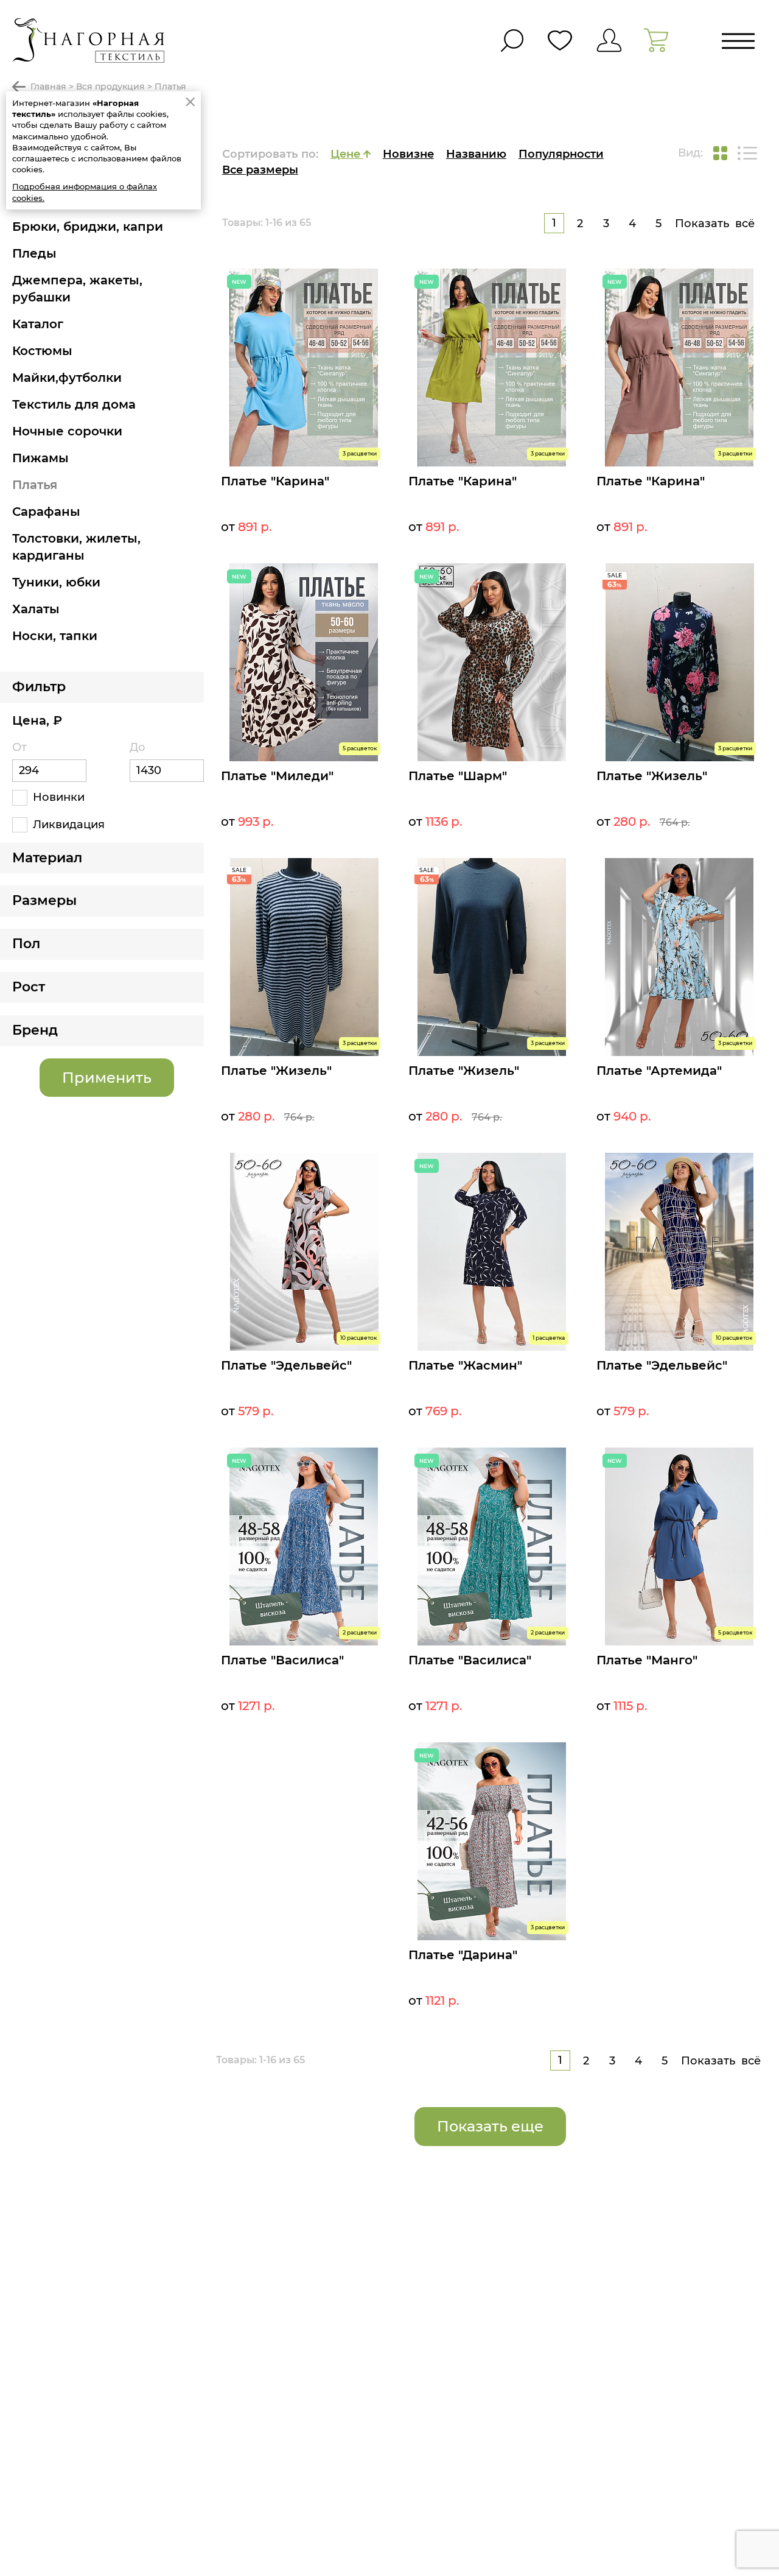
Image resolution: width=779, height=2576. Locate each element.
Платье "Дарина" (463, 1955)
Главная (48, 86)
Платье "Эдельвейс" (286, 1365)
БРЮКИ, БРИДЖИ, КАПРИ (88, 227)
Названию (476, 154)
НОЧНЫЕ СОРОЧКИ (67, 431)
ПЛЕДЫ (34, 253)
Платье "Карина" (275, 481)
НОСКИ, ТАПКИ (55, 636)
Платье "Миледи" (277, 776)
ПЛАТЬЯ (35, 485)
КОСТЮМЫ (42, 351)
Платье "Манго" (647, 1660)
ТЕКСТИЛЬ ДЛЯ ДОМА (74, 404)
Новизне (408, 154)
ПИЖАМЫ (40, 458)
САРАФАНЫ (46, 512)
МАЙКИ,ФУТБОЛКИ (67, 378)
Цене (347, 154)
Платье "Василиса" (282, 1660)
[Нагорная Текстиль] (88, 40)
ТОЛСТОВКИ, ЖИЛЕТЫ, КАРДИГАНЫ (76, 547)
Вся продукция (110, 86)
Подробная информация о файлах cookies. (85, 192)
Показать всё (715, 223)
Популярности (561, 154)
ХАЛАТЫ (36, 609)
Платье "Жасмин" (465, 1365)
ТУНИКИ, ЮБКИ (56, 582)
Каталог (38, 324)
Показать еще (490, 2126)
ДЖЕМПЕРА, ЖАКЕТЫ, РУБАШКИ (77, 289)
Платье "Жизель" (652, 776)
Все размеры (260, 170)
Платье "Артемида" (659, 1071)
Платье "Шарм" (458, 776)
